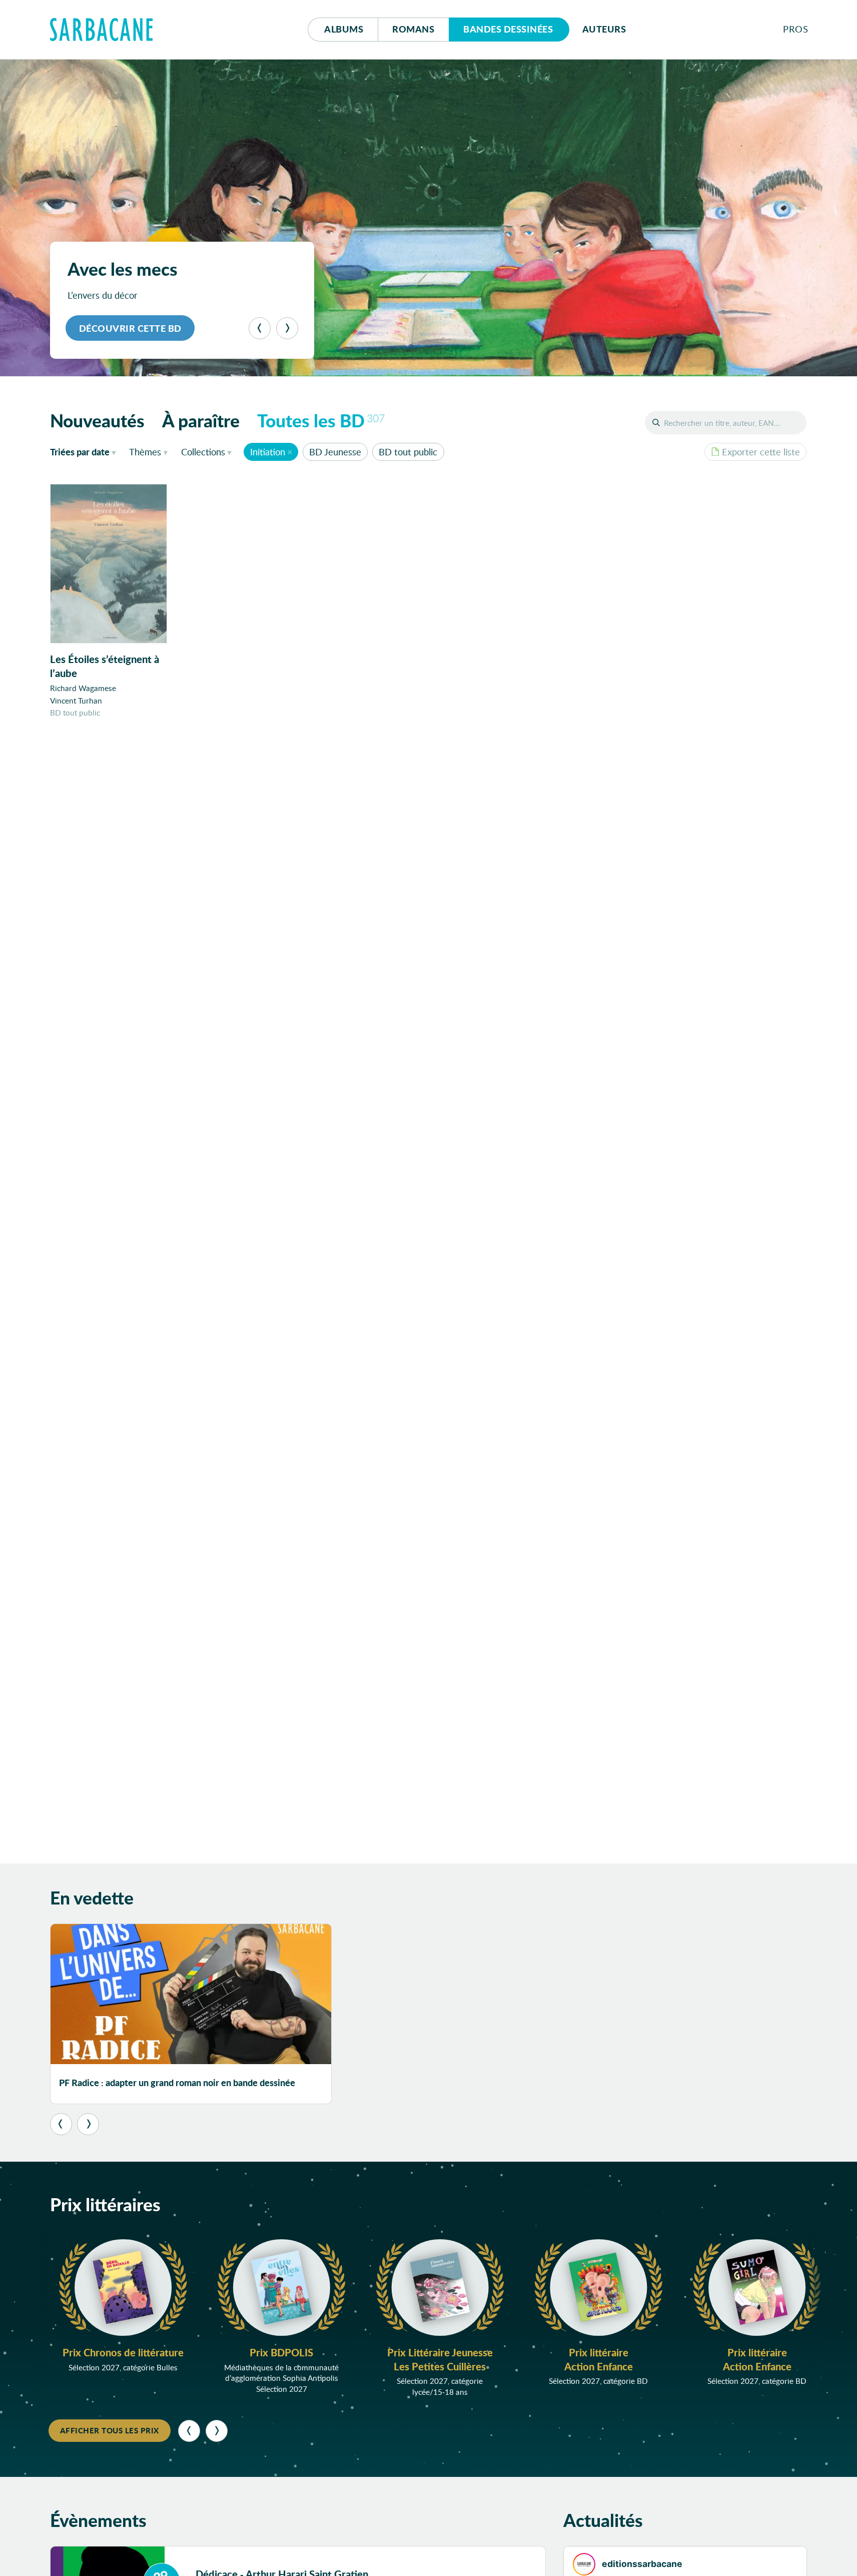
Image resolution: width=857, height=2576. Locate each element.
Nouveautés (97, 420)
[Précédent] (260, 328)
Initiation (268, 452)
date (85, 452)
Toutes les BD (321, 420)
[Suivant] (287, 328)
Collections (203, 452)
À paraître (201, 420)
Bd (508, 29)
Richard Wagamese (83, 688)
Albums (344, 29)
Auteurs (604, 29)
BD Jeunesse (335, 452)
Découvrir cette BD (130, 328)
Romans (413, 29)
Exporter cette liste (761, 452)
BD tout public (408, 452)
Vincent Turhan (76, 701)
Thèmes (145, 452)
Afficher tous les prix (110, 2430)
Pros (795, 29)
